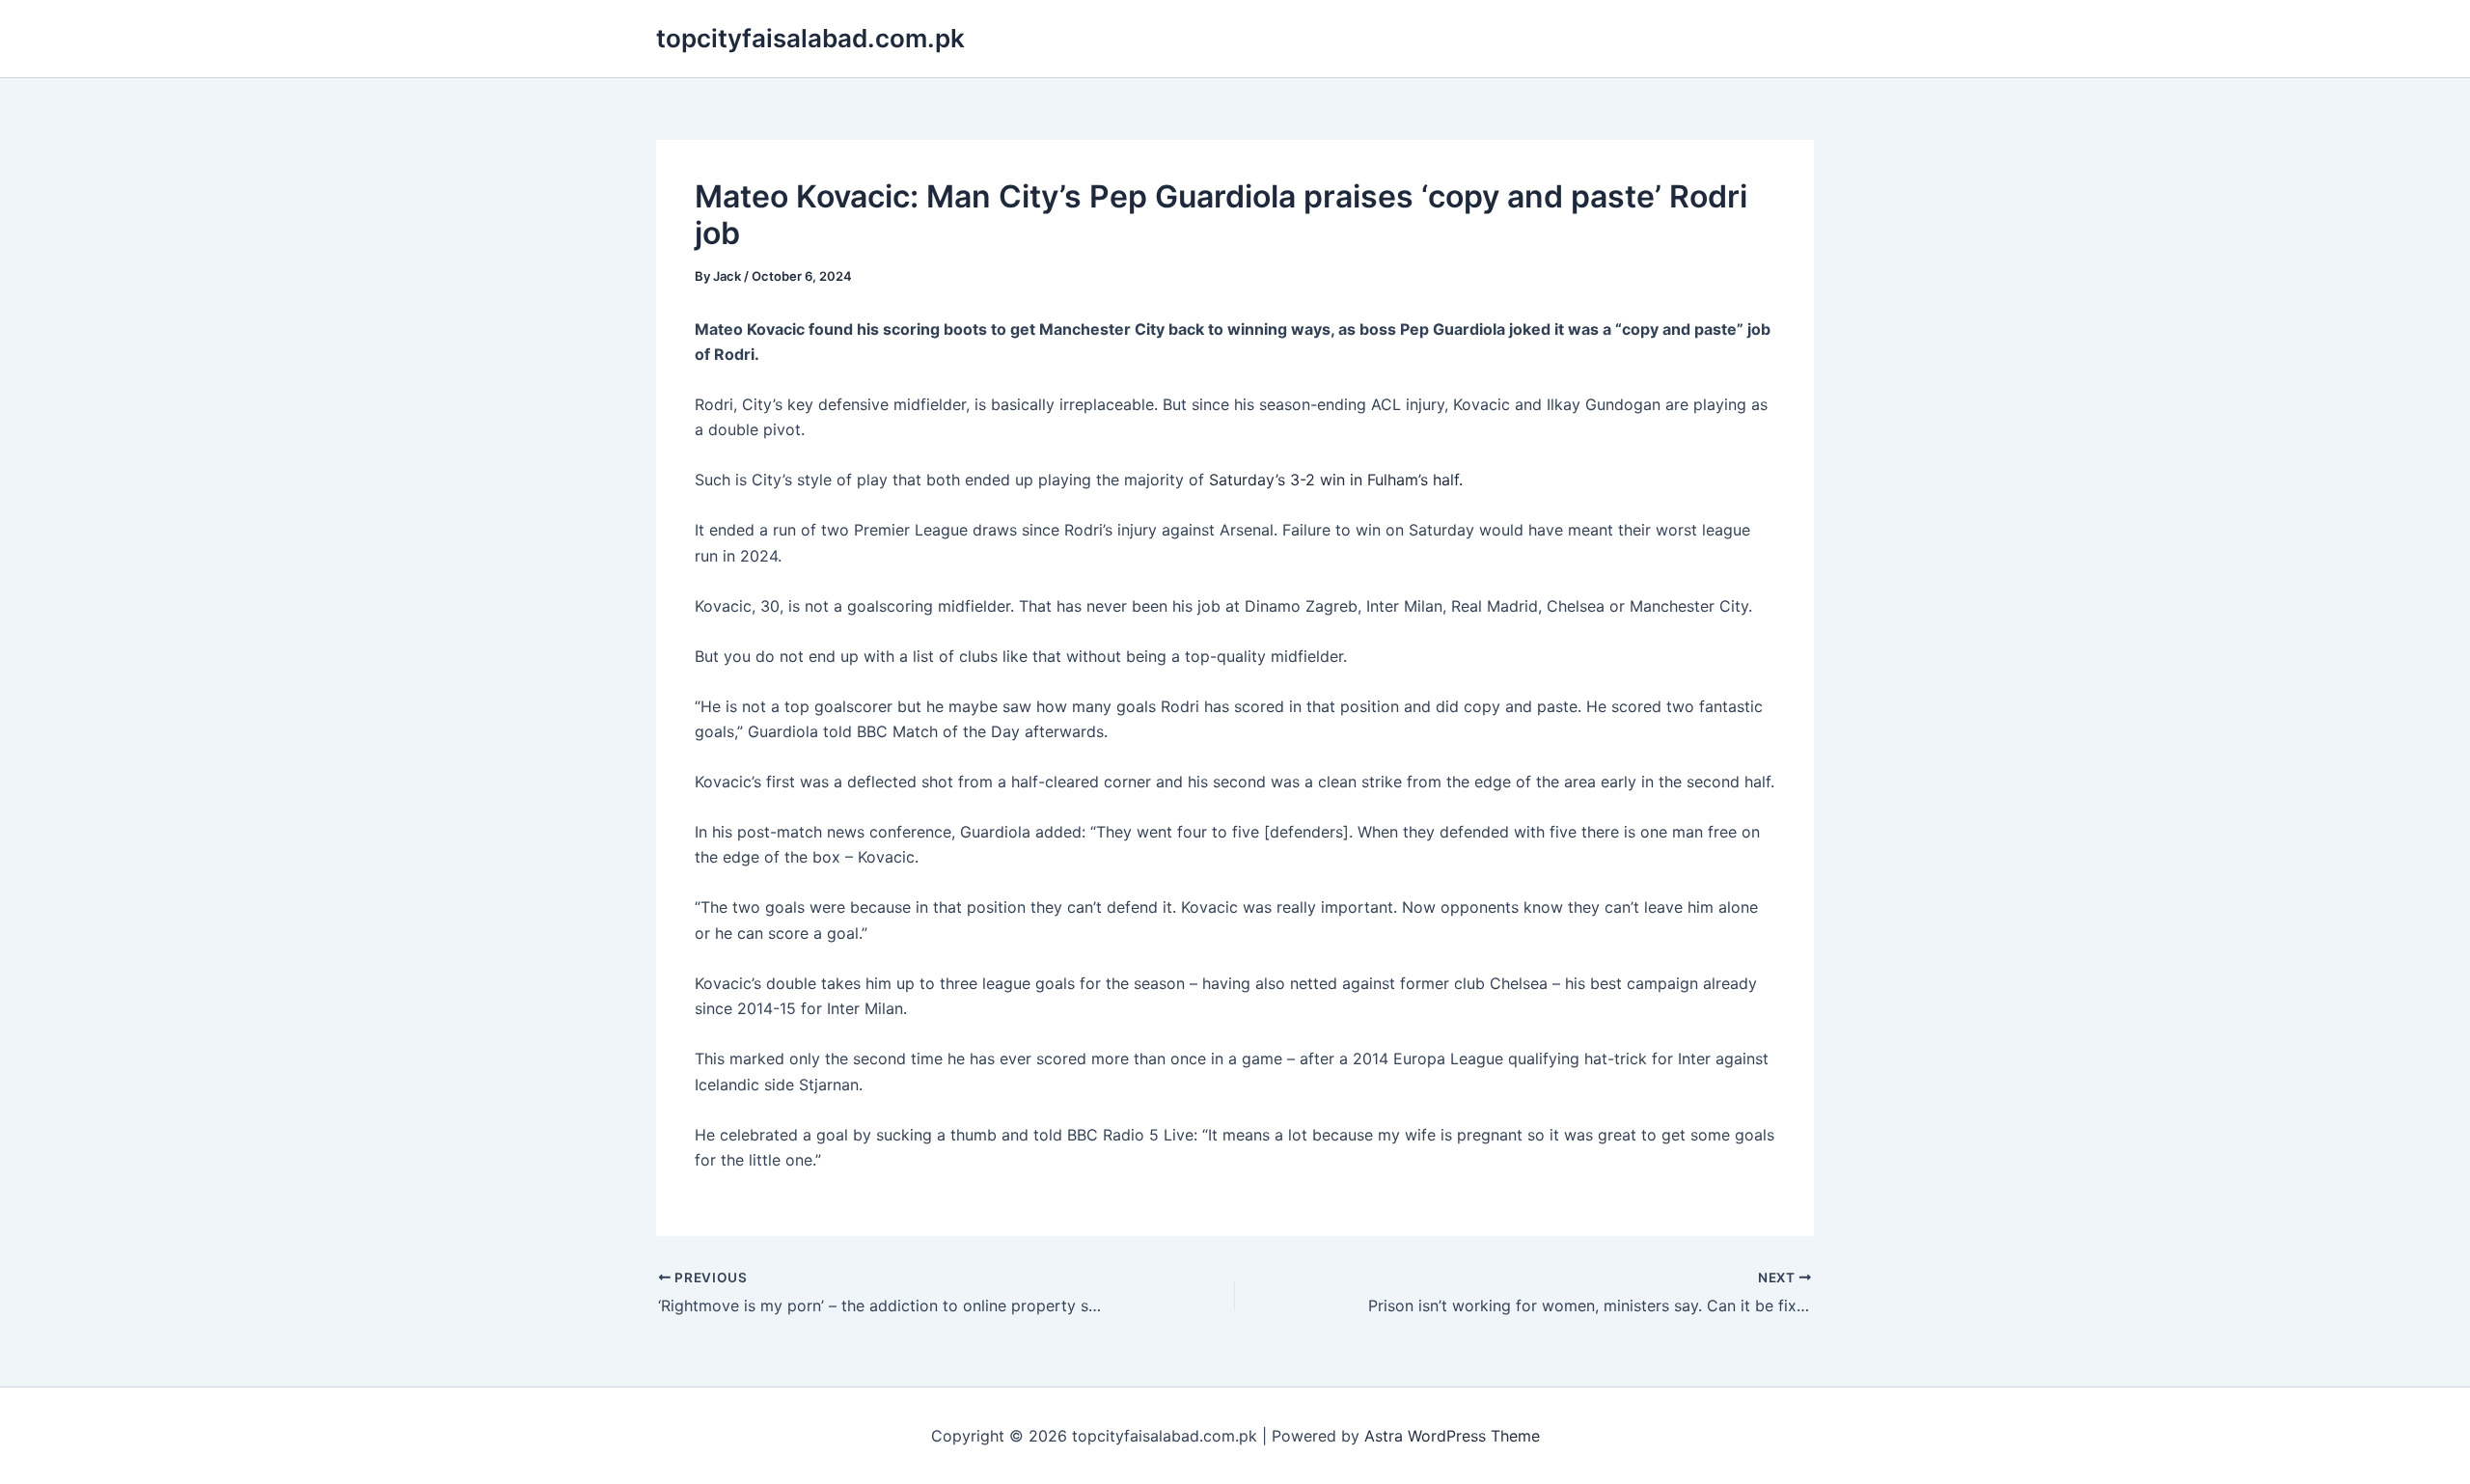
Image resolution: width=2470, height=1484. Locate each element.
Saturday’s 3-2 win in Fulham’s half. (1336, 480)
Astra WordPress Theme (1452, 1436)
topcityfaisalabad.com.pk (810, 38)
